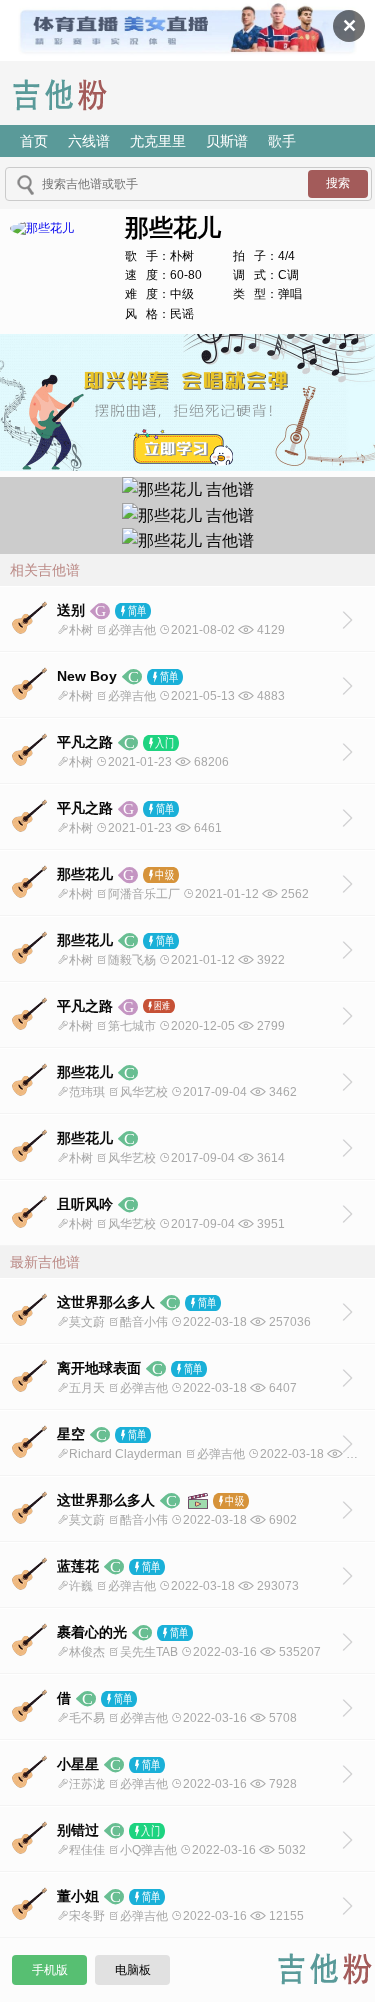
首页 (34, 141)
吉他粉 (74, 93)
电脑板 (133, 1970)
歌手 (282, 141)
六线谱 (89, 141)
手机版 (50, 1970)
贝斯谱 (227, 141)
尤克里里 (158, 141)
